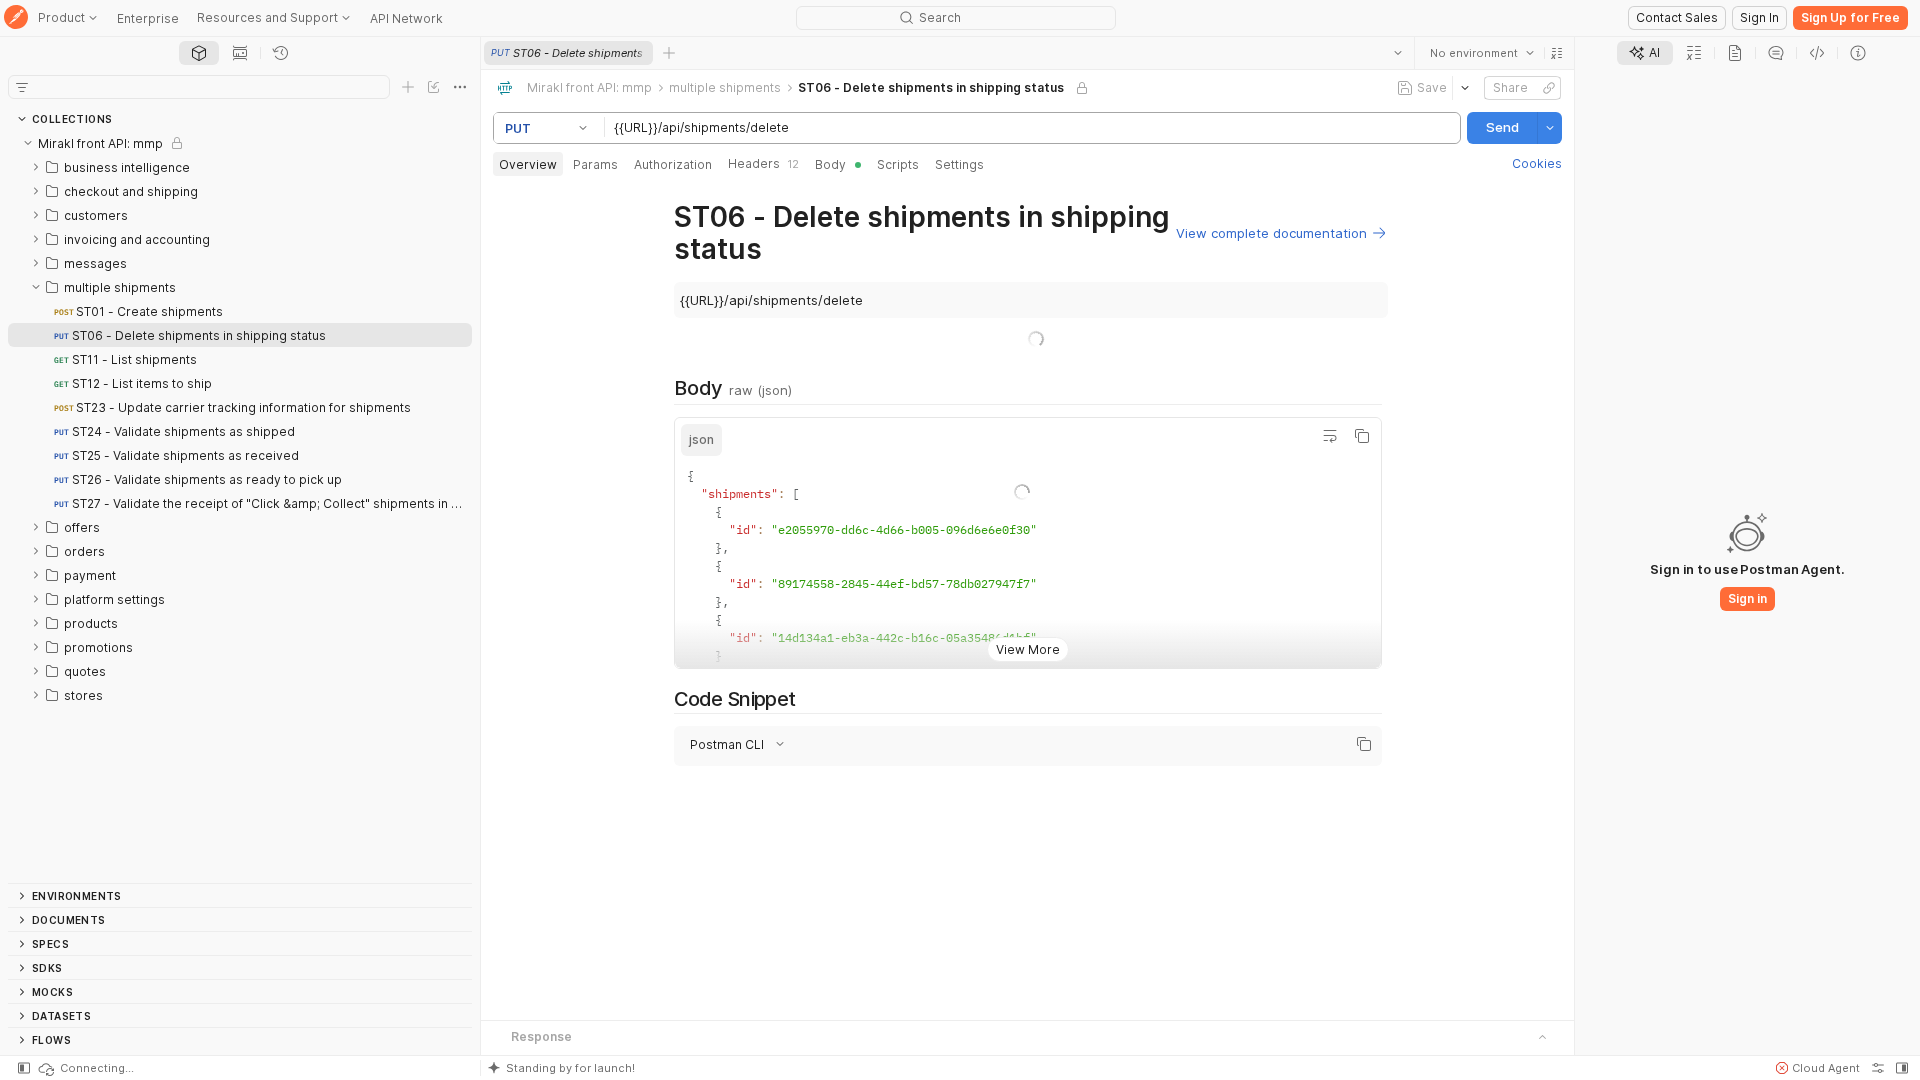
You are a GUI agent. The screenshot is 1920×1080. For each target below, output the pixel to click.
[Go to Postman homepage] (16, 18)
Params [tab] (595, 164)
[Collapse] (28, 143)
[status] (85, 1068)
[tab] (199, 53)
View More (1027, 649)
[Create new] (408, 87)
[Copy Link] (1549, 88)
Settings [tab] (959, 164)
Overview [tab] (528, 164)
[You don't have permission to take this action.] (669, 53)
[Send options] (1550, 128)
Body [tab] (830, 164)
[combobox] (1482, 53)
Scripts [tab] (898, 164)
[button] (1557, 53)
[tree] (240, 507)
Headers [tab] (763, 163)
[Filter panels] (22, 87)
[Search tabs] (1398, 53)
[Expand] (36, 167)
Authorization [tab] (673, 164)
